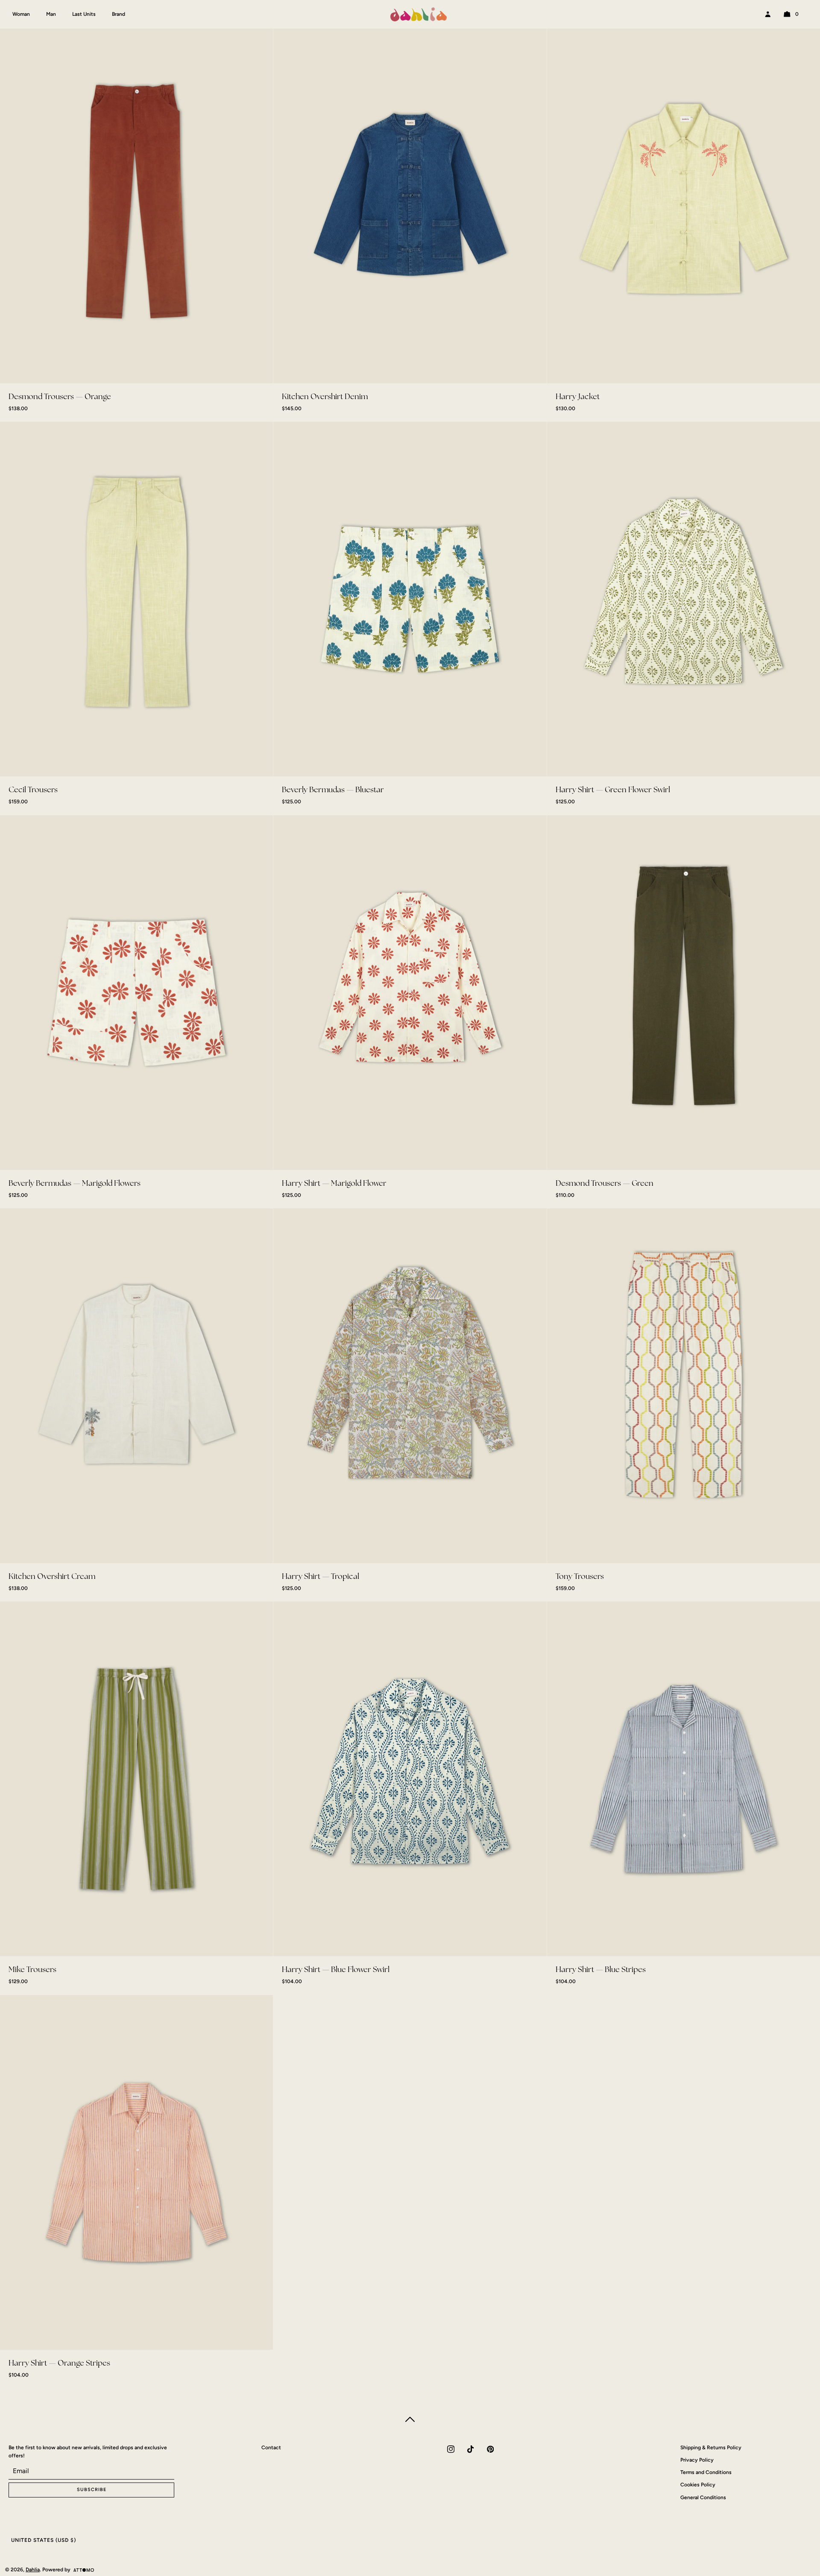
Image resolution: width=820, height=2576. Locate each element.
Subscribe (410, 1323)
